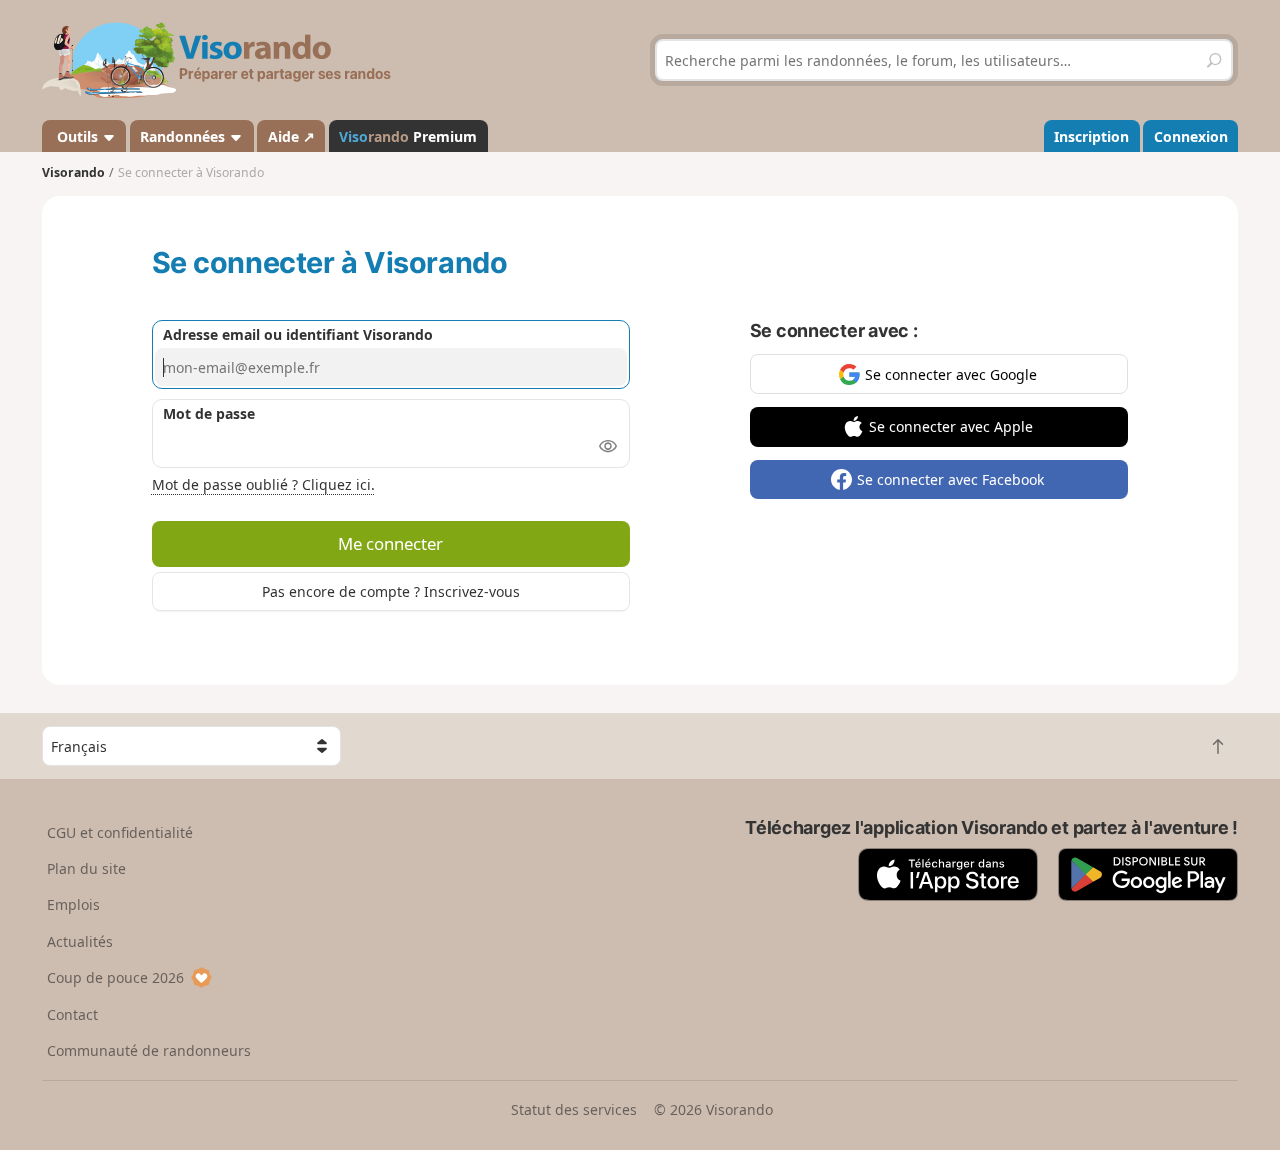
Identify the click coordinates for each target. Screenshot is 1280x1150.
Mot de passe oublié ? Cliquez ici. (263, 484)
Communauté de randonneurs (149, 1050)
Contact (72, 1014)
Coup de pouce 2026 (115, 977)
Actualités (80, 941)
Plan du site (86, 868)
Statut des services (574, 1109)
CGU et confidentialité (120, 832)
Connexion (1191, 136)
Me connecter (390, 543)
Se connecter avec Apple (951, 426)
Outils (77, 136)
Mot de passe (209, 413)
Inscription (1091, 136)
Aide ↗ (291, 136)
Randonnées (184, 136)
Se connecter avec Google (951, 374)
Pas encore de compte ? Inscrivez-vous (391, 591)
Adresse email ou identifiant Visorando (298, 334)
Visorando (73, 172)
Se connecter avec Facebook (950, 479)
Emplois (73, 904)
